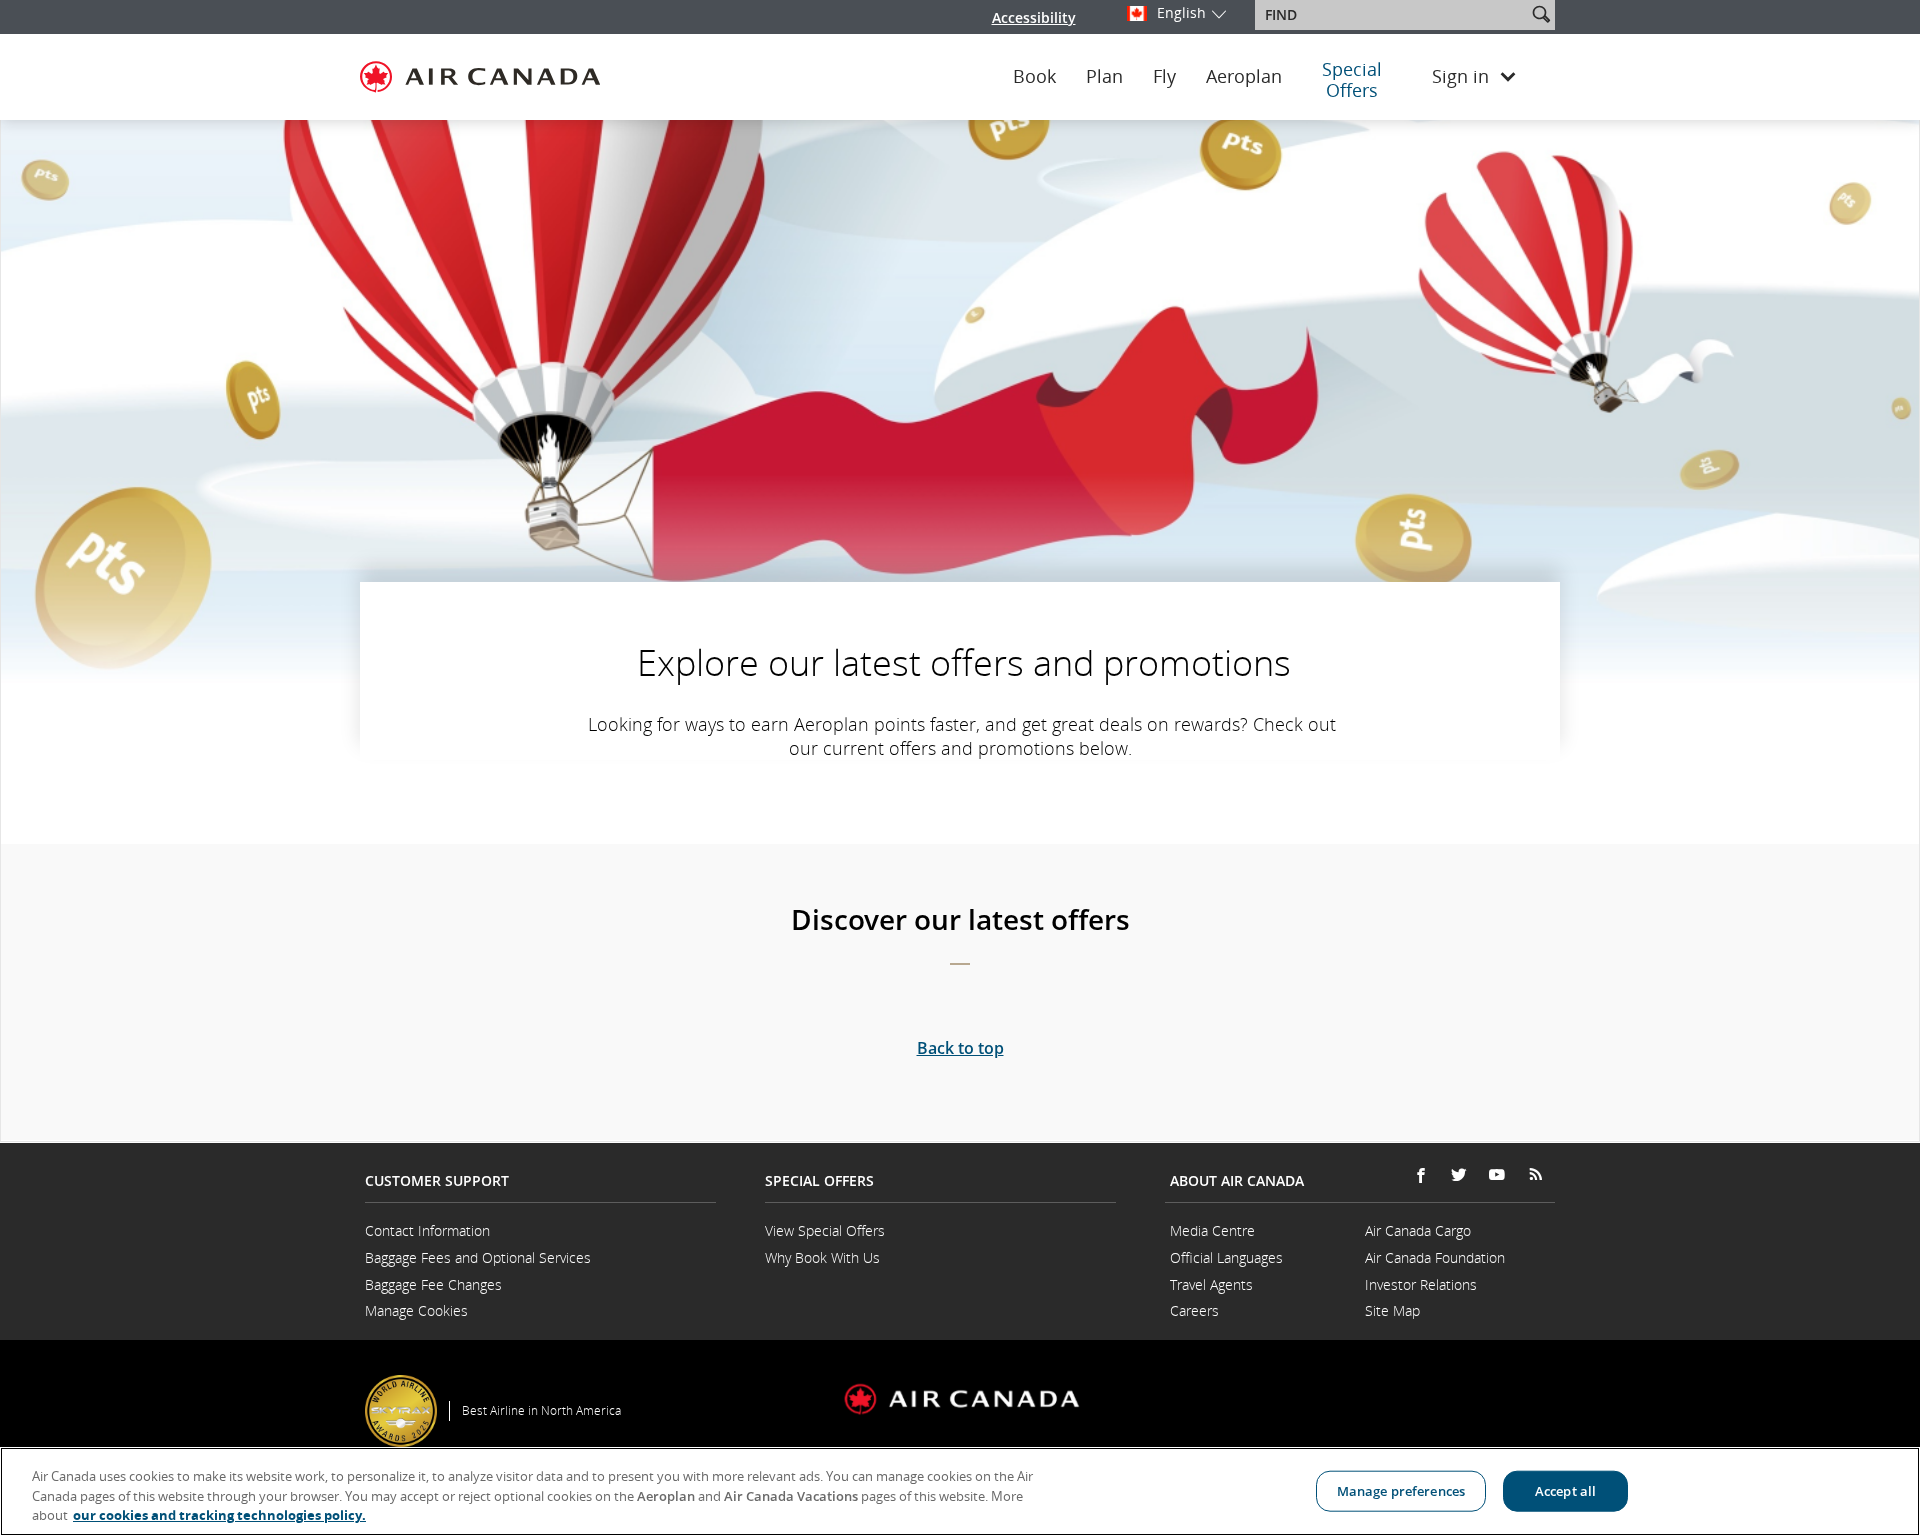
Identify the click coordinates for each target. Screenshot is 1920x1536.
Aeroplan (1244, 77)
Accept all (1565, 1490)
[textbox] (1392, 15)
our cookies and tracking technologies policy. (219, 1515)
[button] (1541, 14)
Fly (1164, 77)
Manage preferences (1401, 1490)
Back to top (960, 1048)
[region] (960, 1491)
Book (1034, 77)
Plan (1104, 77)
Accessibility (1034, 17)
